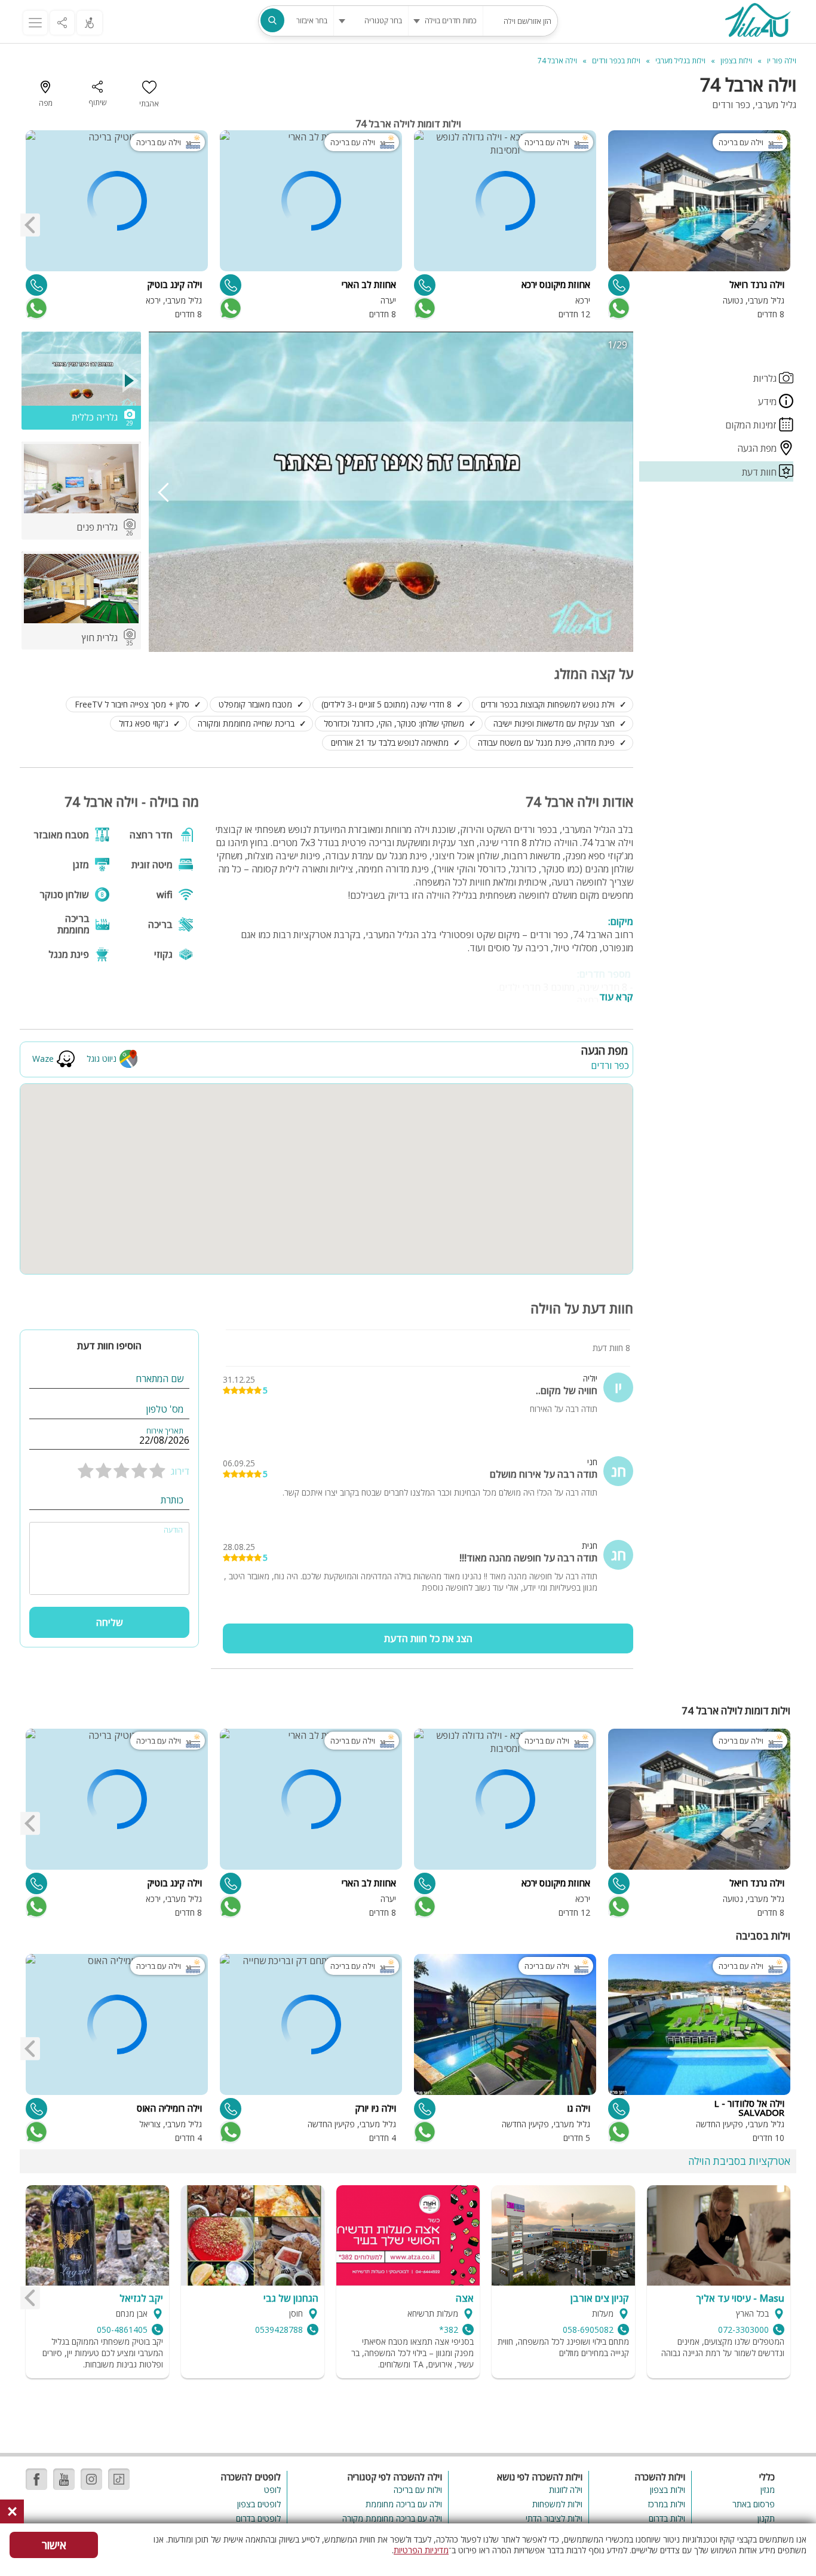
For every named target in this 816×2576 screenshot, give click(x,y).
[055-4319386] (425, 285)
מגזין (768, 2490)
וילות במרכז (667, 2504)
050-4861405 (122, 2330)
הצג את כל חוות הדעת (428, 1638)
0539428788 (279, 2330)
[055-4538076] (36, 285)
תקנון (766, 2518)
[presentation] (30, 225)
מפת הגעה (758, 448)
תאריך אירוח (165, 1431)
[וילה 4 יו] (757, 22)
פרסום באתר (754, 2504)
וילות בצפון (668, 2490)
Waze (43, 1059)
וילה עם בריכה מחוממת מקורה (392, 2518)
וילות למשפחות (557, 2504)
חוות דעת (760, 472)
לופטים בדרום (258, 2518)
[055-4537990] (425, 2109)
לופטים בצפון (259, 2504)
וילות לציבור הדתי (554, 2518)
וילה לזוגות (566, 2490)
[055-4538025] (619, 2109)
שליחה (110, 1622)
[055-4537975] (231, 2109)
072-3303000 (743, 2330)
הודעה (173, 1530)
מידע (769, 402)
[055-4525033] (231, 285)
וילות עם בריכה (418, 2490)
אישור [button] (54, 2545)
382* (449, 2330)
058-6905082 (588, 2330)
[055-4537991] (619, 285)
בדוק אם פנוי (618, 308)
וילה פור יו (782, 61)
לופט (272, 2490)
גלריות (766, 378)
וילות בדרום (667, 2518)
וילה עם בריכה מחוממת (404, 2504)
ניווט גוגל (102, 1059)
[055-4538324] (36, 2109)
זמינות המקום (752, 425)
